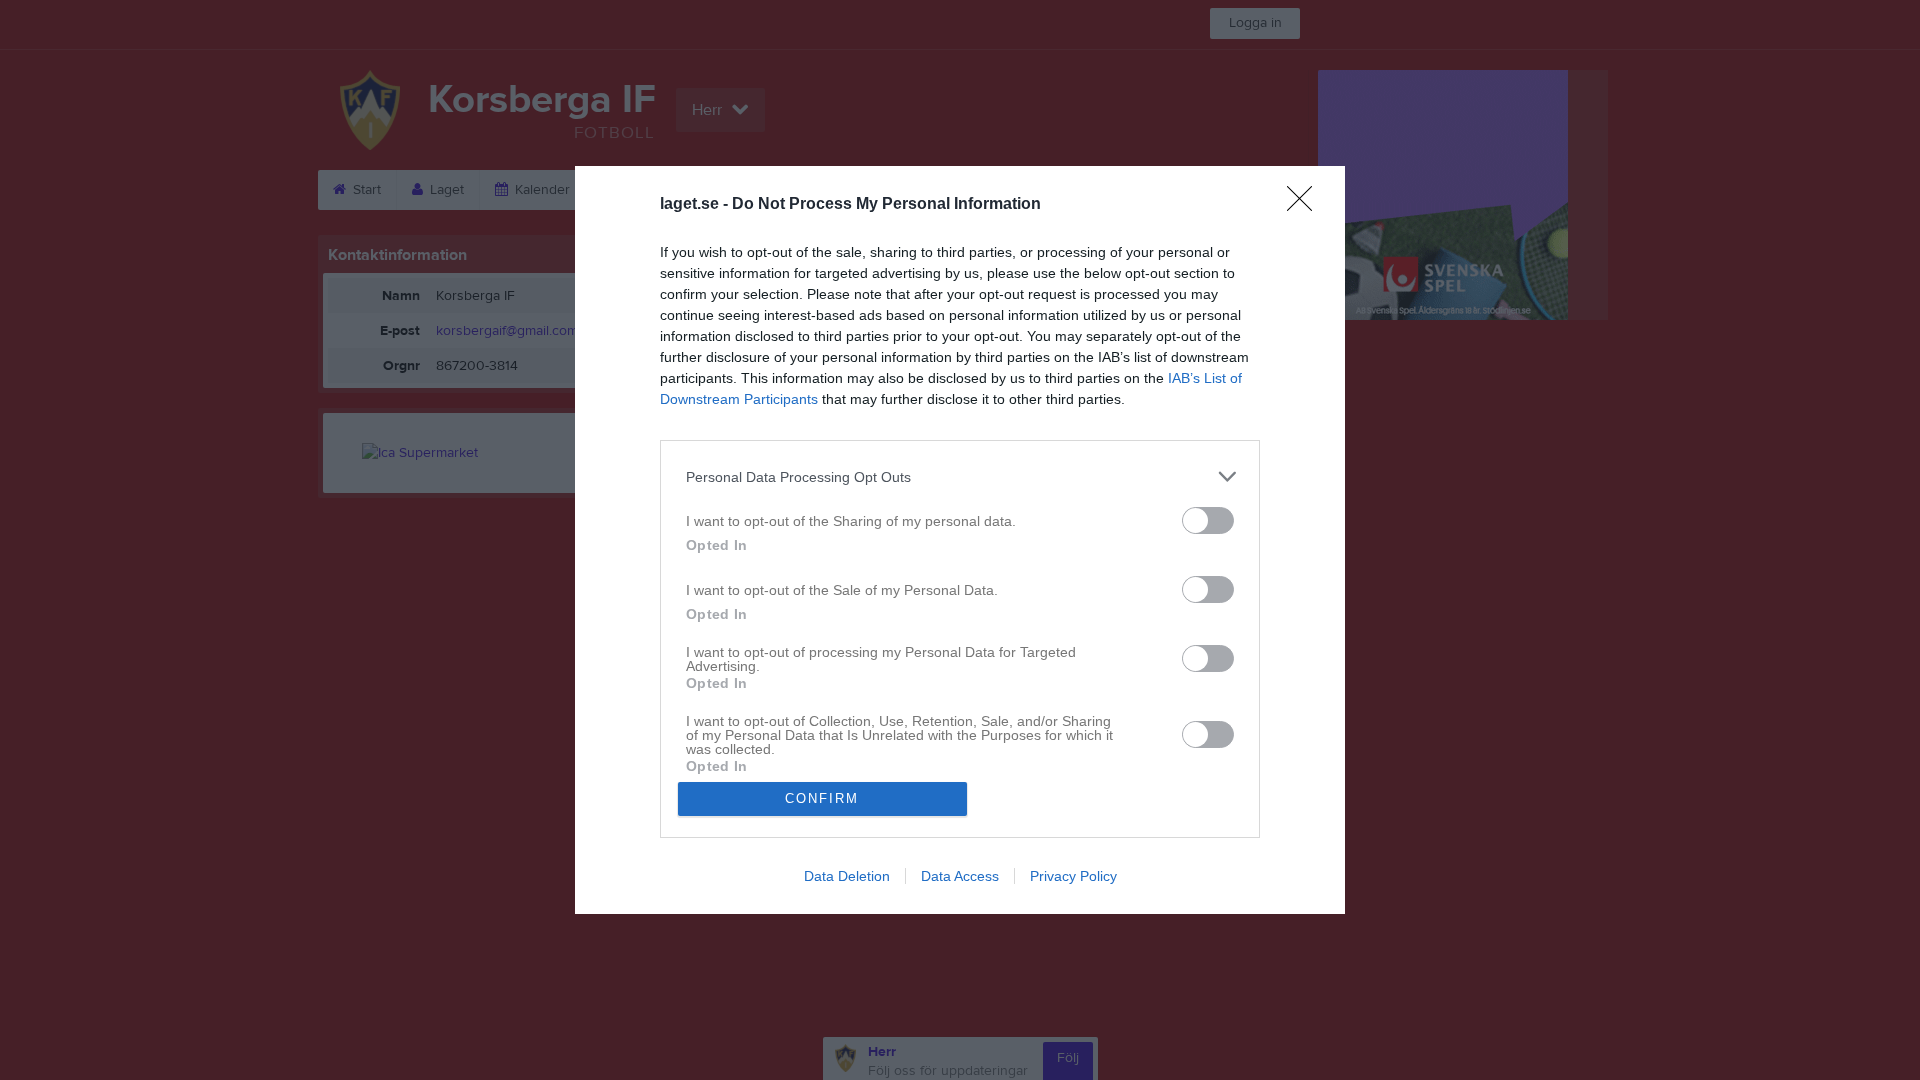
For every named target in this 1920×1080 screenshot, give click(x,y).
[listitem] (960, 476)
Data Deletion (847, 876)
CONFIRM (822, 798)
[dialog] (960, 540)
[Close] (1306, 205)
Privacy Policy (1073, 876)
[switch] (1208, 520)
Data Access (960, 876)
